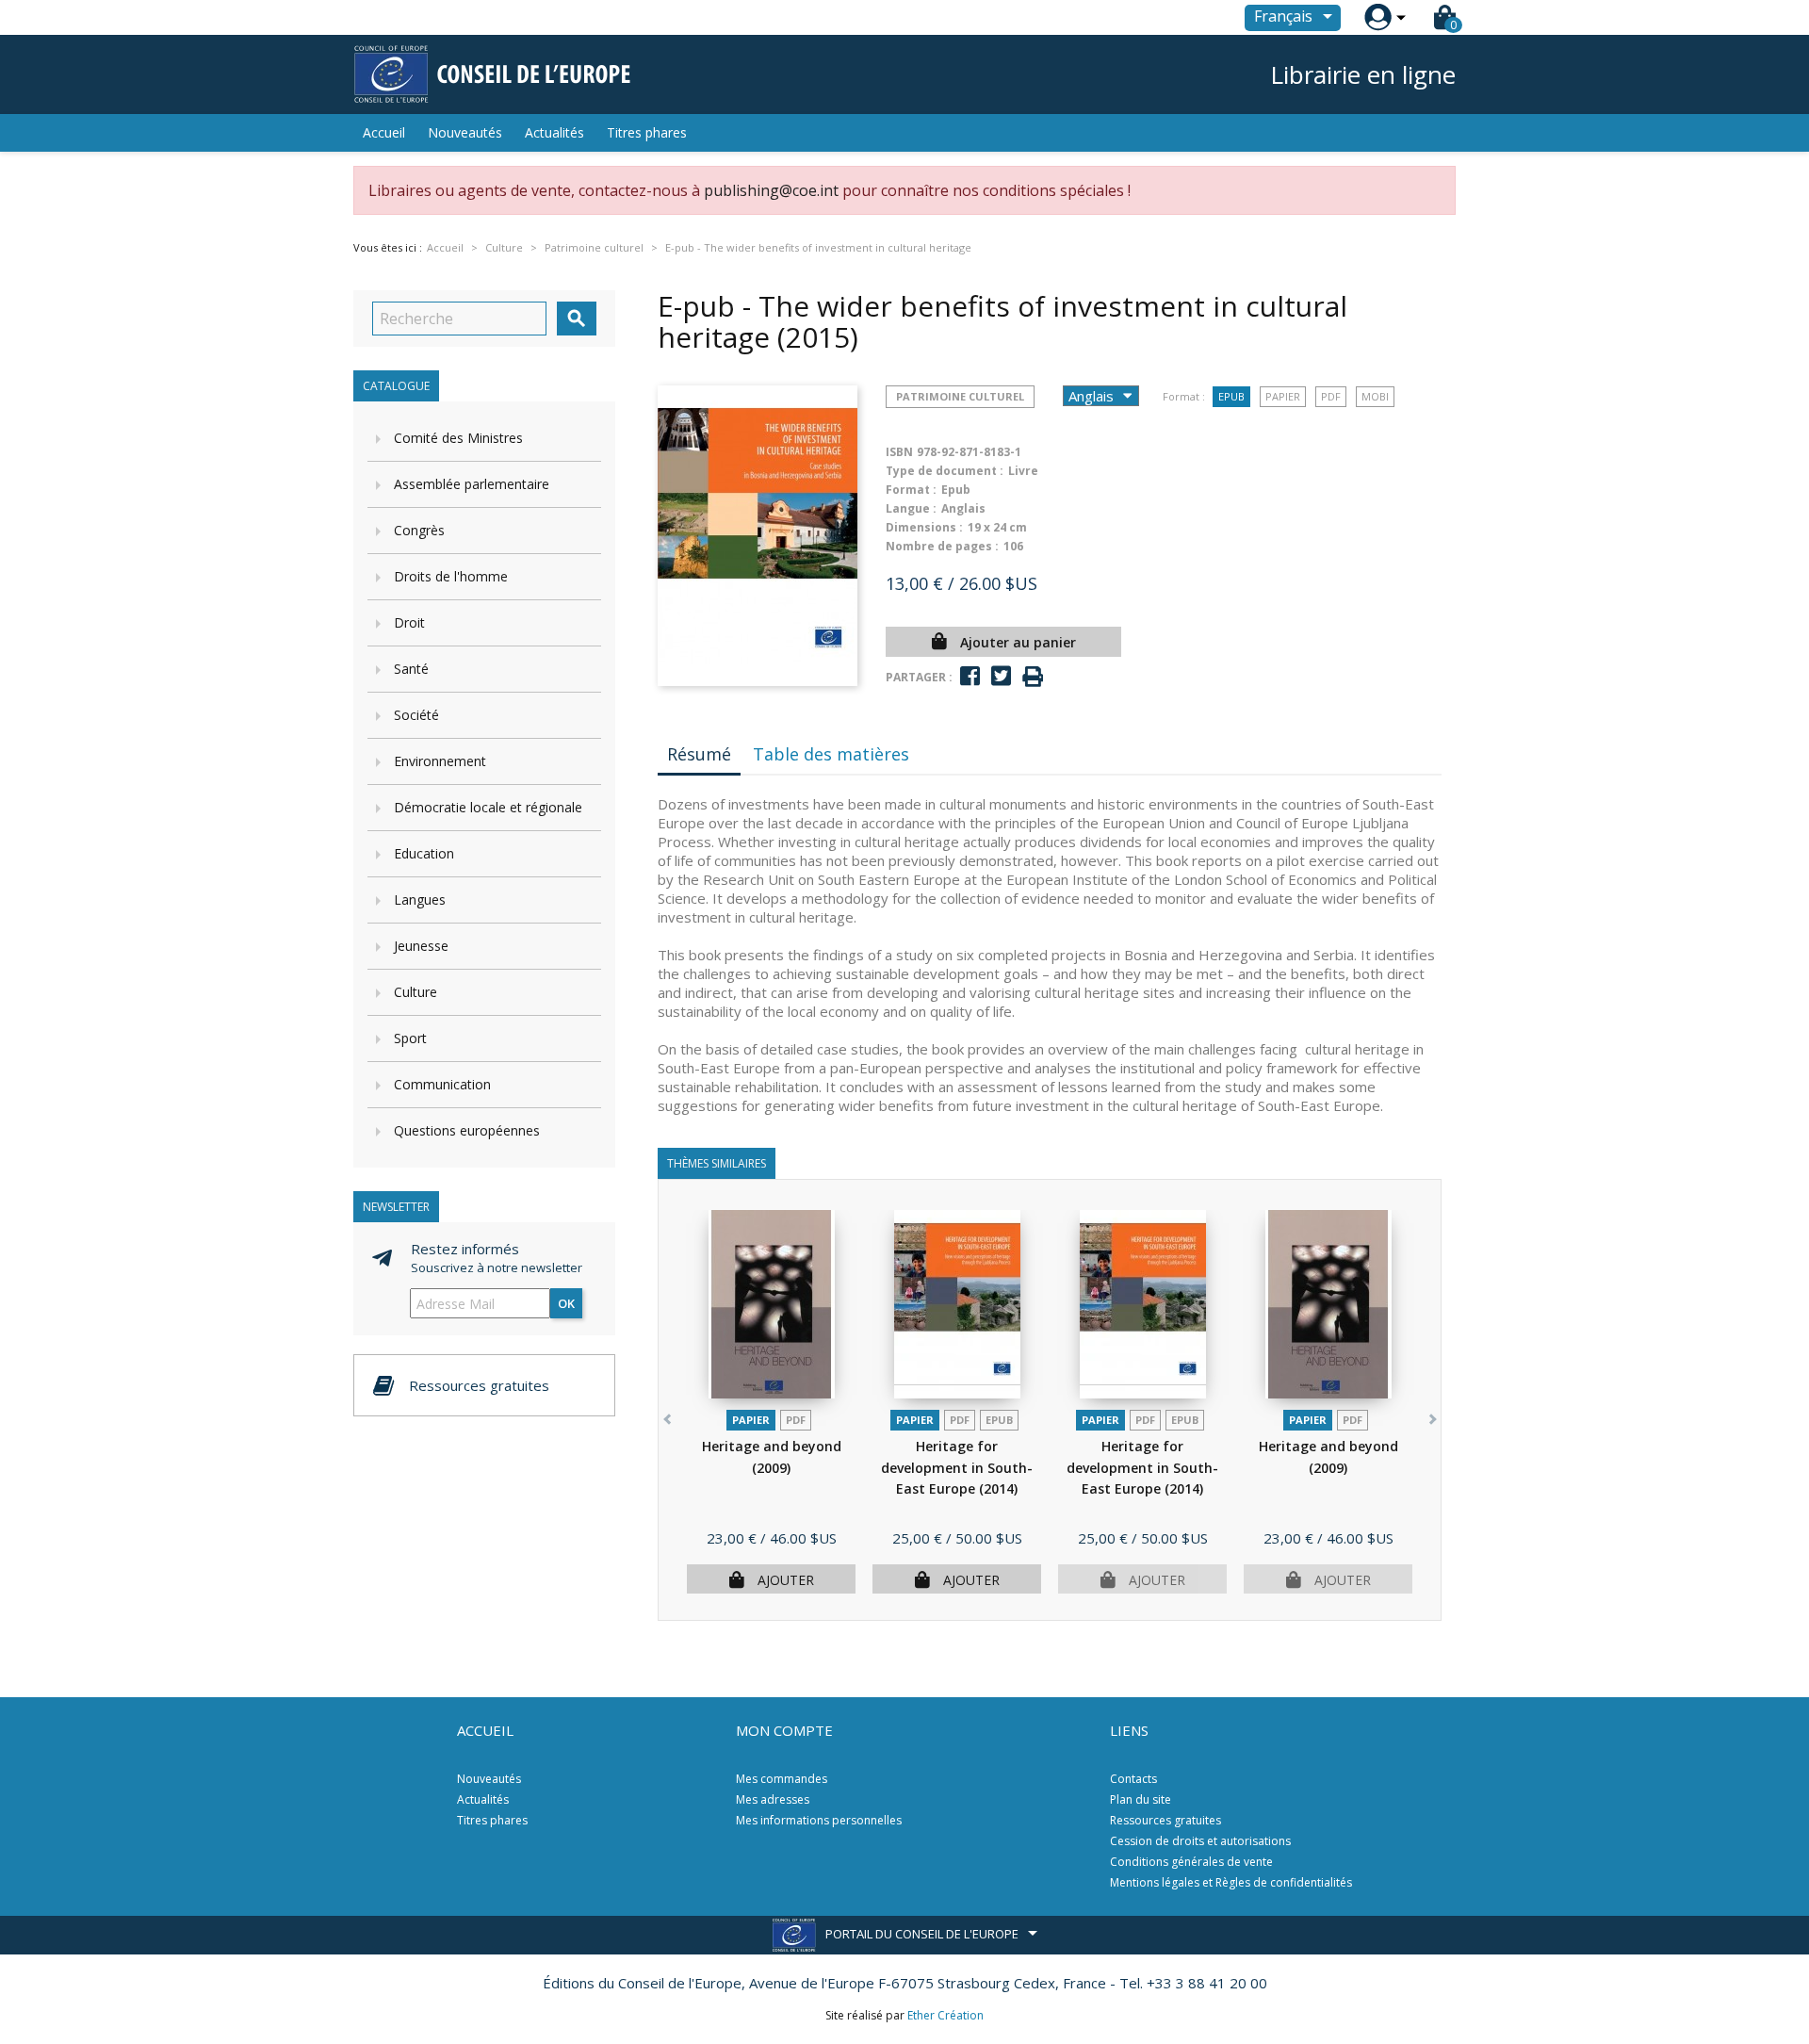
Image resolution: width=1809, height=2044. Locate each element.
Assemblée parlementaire (472, 484)
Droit (409, 622)
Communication (442, 1084)
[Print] (1033, 677)
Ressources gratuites (1165, 1820)
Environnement (440, 761)
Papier (1283, 396)
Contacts (1133, 1779)
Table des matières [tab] (831, 754)
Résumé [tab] (699, 754)
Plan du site (1141, 1799)
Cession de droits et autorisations (1200, 1841)
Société (416, 715)
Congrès (419, 530)
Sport (410, 1038)
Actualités (554, 132)
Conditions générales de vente (1191, 1862)
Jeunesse (421, 946)
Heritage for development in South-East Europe (957, 1467)
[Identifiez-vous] (1378, 17)
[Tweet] (1001, 676)
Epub (1231, 396)
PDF (1331, 396)
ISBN (899, 452)
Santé (411, 669)
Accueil (384, 132)
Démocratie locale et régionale (488, 807)
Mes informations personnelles (819, 1820)
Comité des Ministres (458, 438)
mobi (1375, 396)
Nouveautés (465, 132)
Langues (420, 899)
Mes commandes (782, 1779)
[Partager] (970, 676)
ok (566, 1303)
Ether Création (945, 2015)
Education (424, 853)
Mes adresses (773, 1799)
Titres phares (647, 132)
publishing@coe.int (771, 190)
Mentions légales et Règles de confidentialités (1231, 1882)
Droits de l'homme (451, 576)
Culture (416, 992)
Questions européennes (467, 1130)
